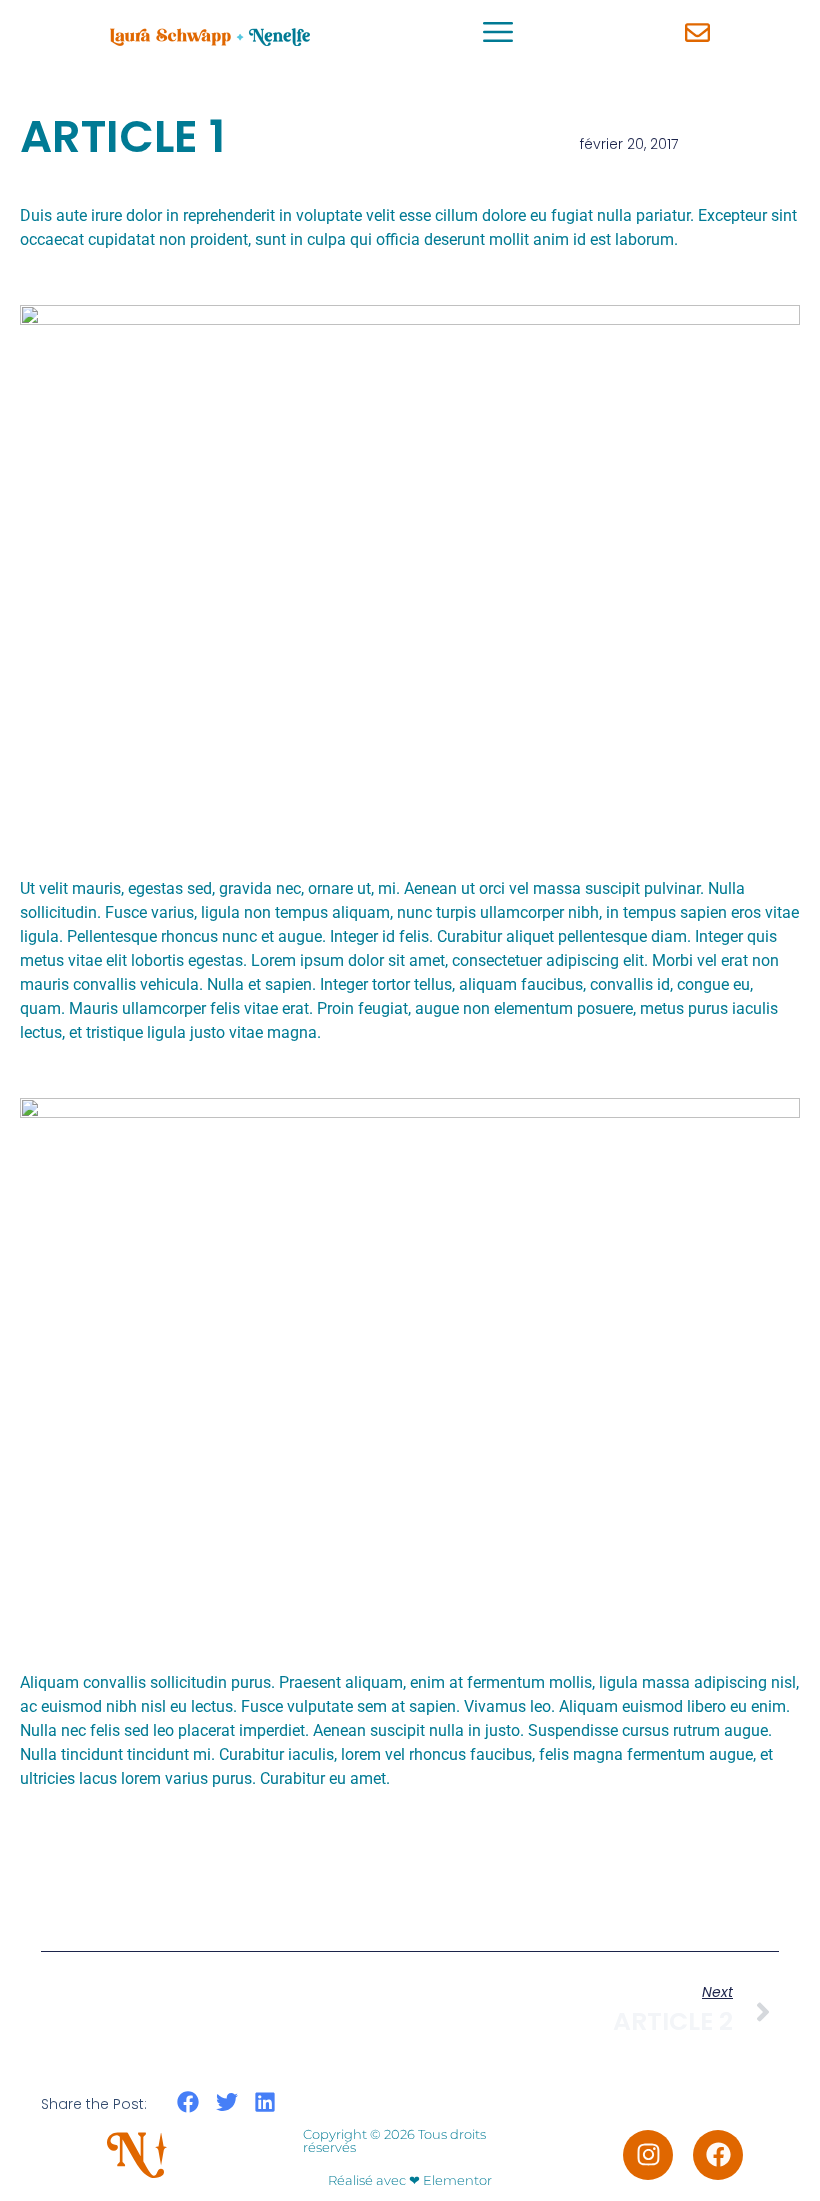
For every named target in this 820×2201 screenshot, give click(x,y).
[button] (188, 2102)
